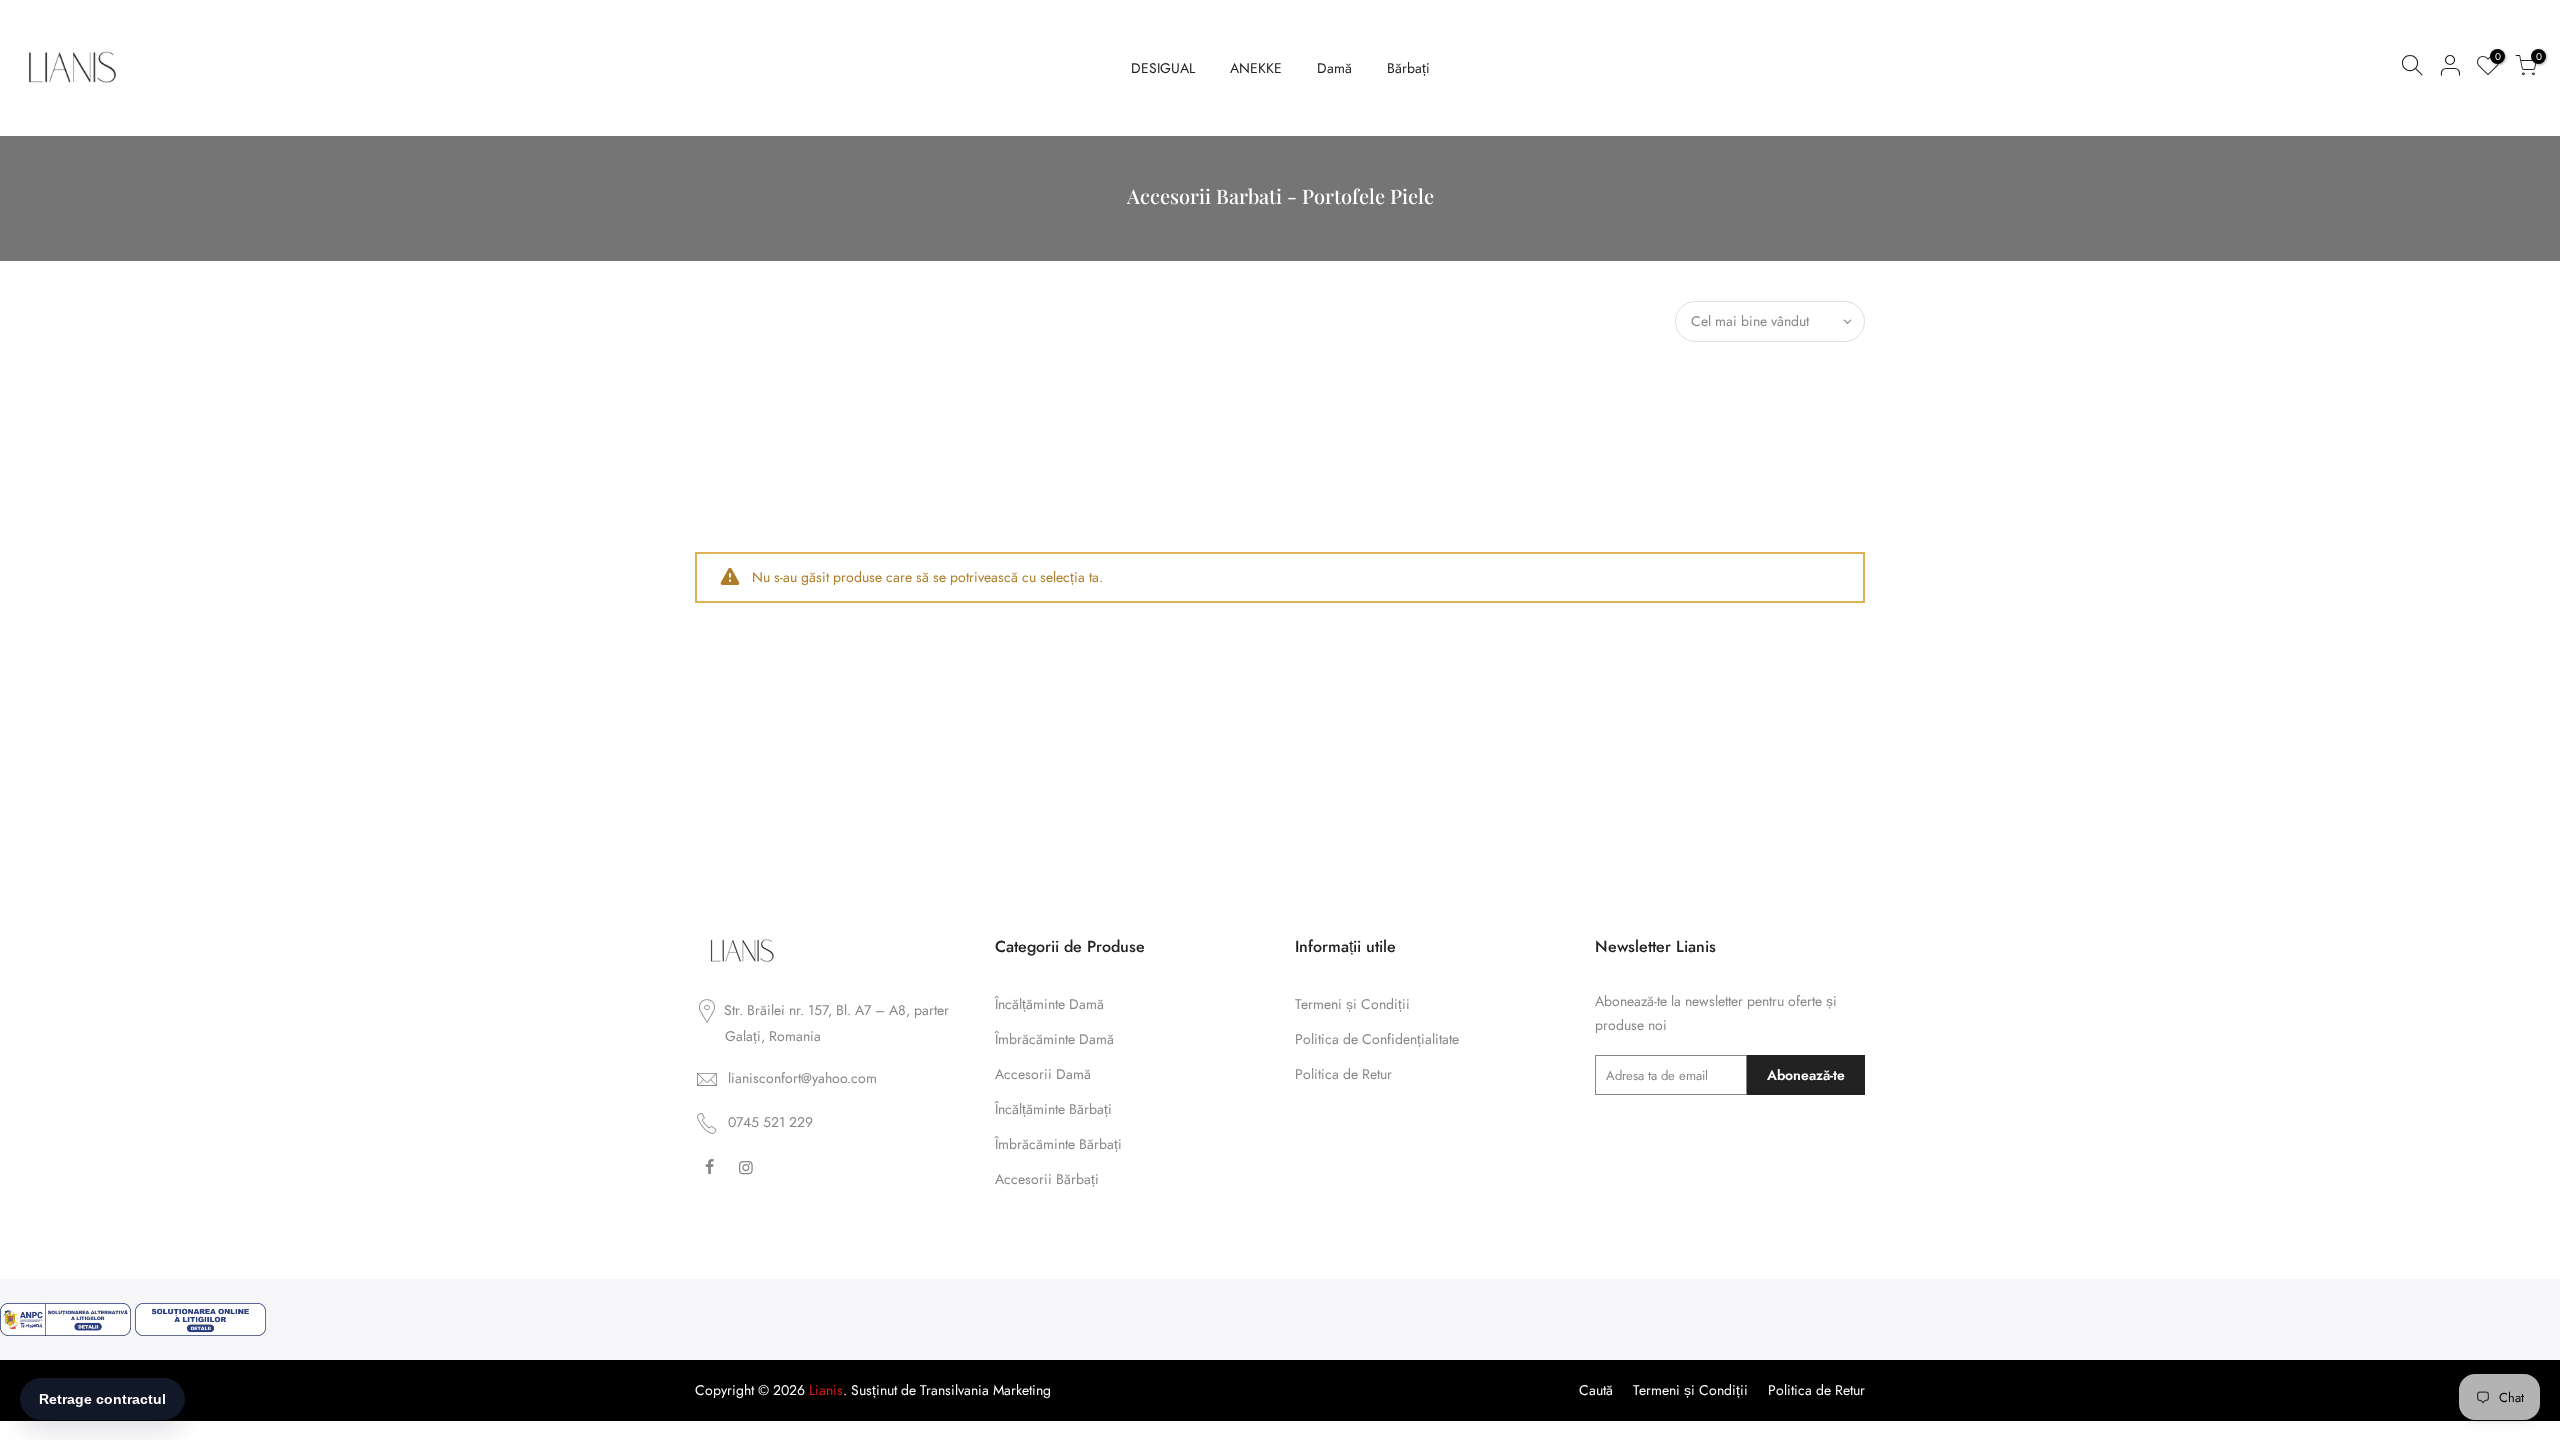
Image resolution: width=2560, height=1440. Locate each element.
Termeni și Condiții (1352, 1004)
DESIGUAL (1163, 68)
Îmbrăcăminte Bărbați (1058, 1144)
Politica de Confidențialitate (1377, 1039)
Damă (1334, 68)
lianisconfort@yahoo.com (802, 1078)
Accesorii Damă (1043, 1074)
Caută (1596, 1390)
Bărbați (1408, 68)
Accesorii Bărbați (1047, 1179)
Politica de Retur (1343, 1074)
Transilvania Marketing (985, 1390)
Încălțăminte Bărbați (1053, 1109)
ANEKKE (1256, 68)
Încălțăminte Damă (1049, 1004)
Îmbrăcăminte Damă (1054, 1039)
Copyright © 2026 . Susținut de (807, 1390)
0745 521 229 (770, 1122)
